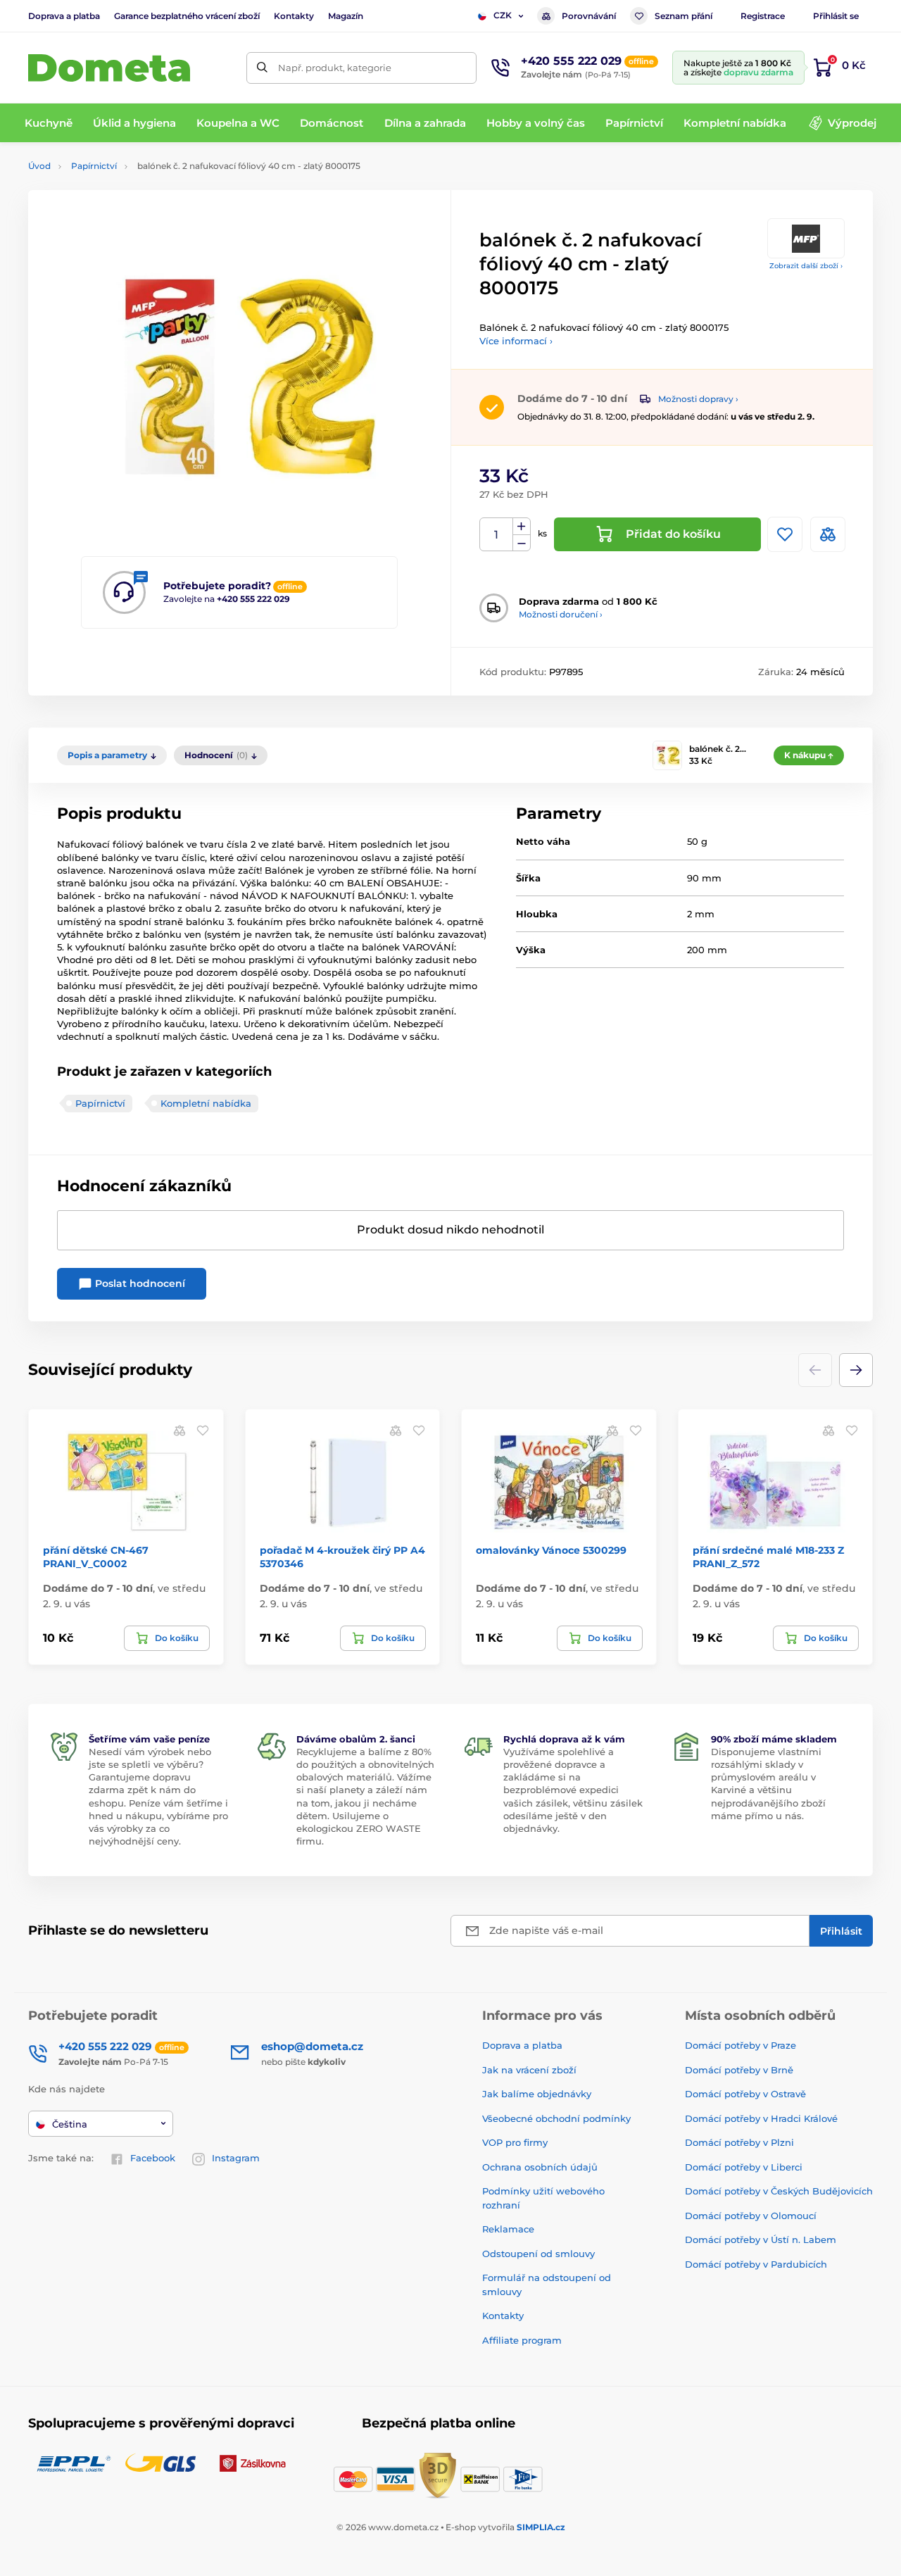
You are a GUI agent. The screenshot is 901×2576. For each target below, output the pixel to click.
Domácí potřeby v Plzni (739, 2142)
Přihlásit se (836, 16)
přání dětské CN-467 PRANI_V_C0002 (96, 1557)
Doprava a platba (64, 16)
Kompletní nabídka (206, 1103)
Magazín (346, 16)
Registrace (763, 16)
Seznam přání (683, 16)
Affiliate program (522, 2340)
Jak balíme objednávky (537, 2094)
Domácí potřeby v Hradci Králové (761, 2118)
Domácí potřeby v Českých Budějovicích (779, 2191)
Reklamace (508, 2229)
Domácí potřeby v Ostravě (745, 2094)
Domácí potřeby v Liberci (744, 2167)
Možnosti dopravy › (698, 399)
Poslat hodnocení (139, 1283)
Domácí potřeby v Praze (741, 2045)
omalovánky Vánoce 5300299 (551, 1550)
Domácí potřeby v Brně (739, 2070)
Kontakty (294, 16)
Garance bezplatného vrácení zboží (187, 16)
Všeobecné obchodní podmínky (556, 2118)
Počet (497, 535)
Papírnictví (94, 166)
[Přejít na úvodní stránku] (109, 68)
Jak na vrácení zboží (529, 2070)
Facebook (153, 2158)
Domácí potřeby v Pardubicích (756, 2264)
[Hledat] (262, 68)
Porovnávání (589, 16)
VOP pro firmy (515, 2142)
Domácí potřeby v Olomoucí (751, 2216)
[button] (856, 1370)
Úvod (39, 166)
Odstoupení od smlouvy (538, 2254)
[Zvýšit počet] (522, 527)
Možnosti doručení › (561, 614)
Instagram (236, 2158)
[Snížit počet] (522, 543)
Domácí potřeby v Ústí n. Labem (761, 2239)
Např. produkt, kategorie (335, 68)
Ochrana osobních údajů (540, 2167)
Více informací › (516, 341)
